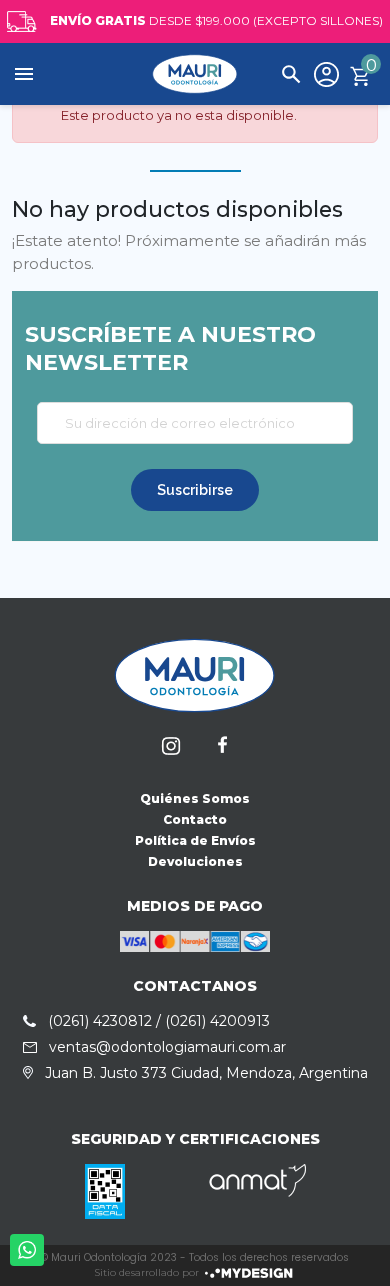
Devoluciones (195, 861)
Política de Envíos (195, 840)
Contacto (195, 819)
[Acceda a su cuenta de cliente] (326, 73)
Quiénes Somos (195, 798)
